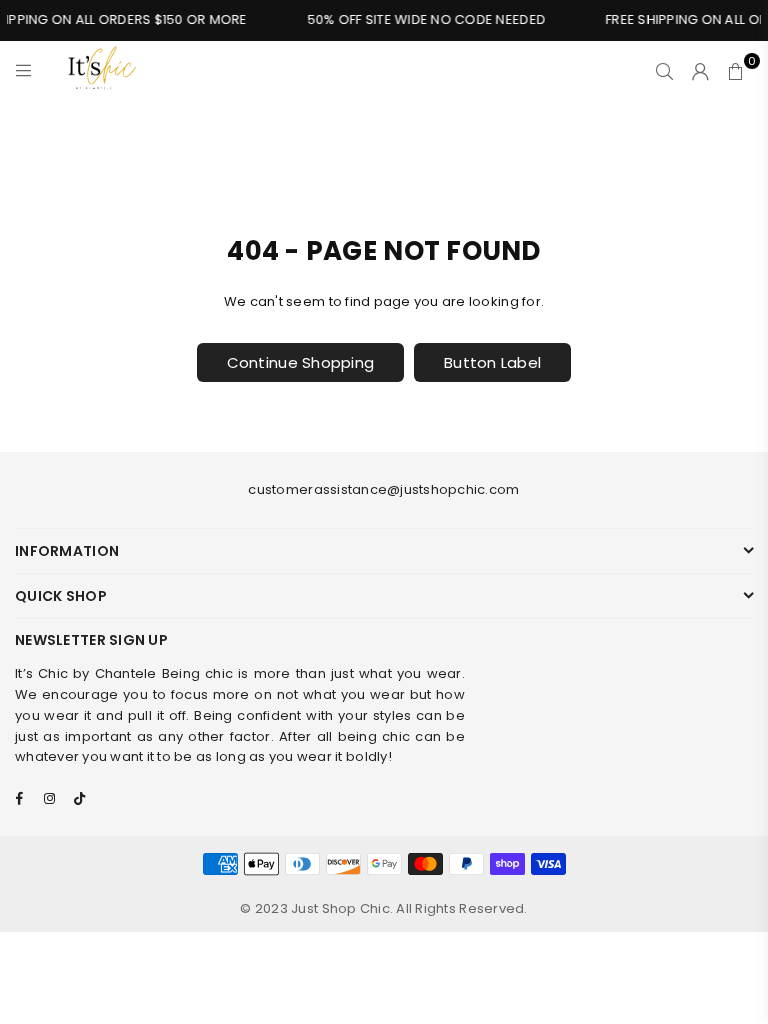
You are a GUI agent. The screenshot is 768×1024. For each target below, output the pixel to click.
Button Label (492, 362)
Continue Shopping (300, 362)
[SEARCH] (664, 71)
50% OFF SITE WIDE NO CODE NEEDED (422, 19)
